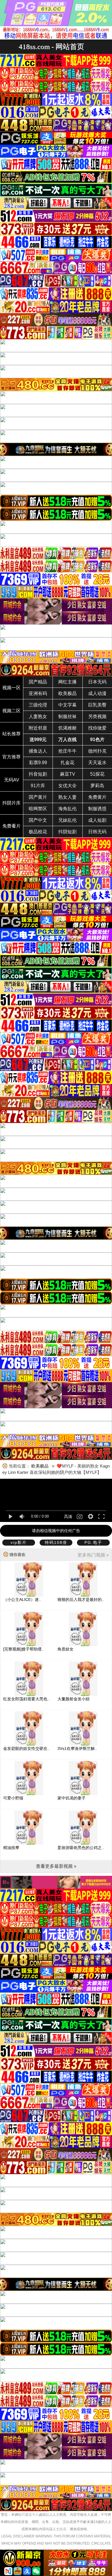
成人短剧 (97, 820)
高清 (68, 1516)
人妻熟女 (38, 716)
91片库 (38, 786)
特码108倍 (56, 1542)
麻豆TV (68, 774)
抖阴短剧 (67, 832)
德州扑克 (97, 751)
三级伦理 (38, 705)
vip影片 (19, 1542)
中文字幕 (67, 705)
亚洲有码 (38, 693)
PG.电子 (93, 1542)
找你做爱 (97, 728)
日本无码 (97, 682)
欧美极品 (67, 693)
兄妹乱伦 (67, 820)
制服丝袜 (67, 716)
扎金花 (67, 763)
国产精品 (38, 682)
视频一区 (11, 688)
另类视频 (97, 716)
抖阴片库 (11, 803)
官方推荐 (11, 757)
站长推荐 (11, 734)
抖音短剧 (38, 774)
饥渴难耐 (67, 728)
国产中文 (38, 820)
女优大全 (67, 786)
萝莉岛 (97, 786)
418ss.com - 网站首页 (51, 47)
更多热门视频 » (93, 1555)
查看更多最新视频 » (56, 1866)
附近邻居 (38, 728)
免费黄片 (97, 797)
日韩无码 (97, 832)
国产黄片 (38, 797)
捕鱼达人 (38, 751)
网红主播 (67, 682)
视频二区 (11, 711)
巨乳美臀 (97, 705)
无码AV (12, 780)
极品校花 (38, 832)
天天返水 (97, 763)
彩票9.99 (38, 763)
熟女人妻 (67, 797)
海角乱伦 (67, 809)
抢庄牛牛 (67, 751)
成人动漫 (97, 693)
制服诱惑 (97, 809)
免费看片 (11, 826)
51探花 (97, 774)
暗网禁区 (38, 809)
